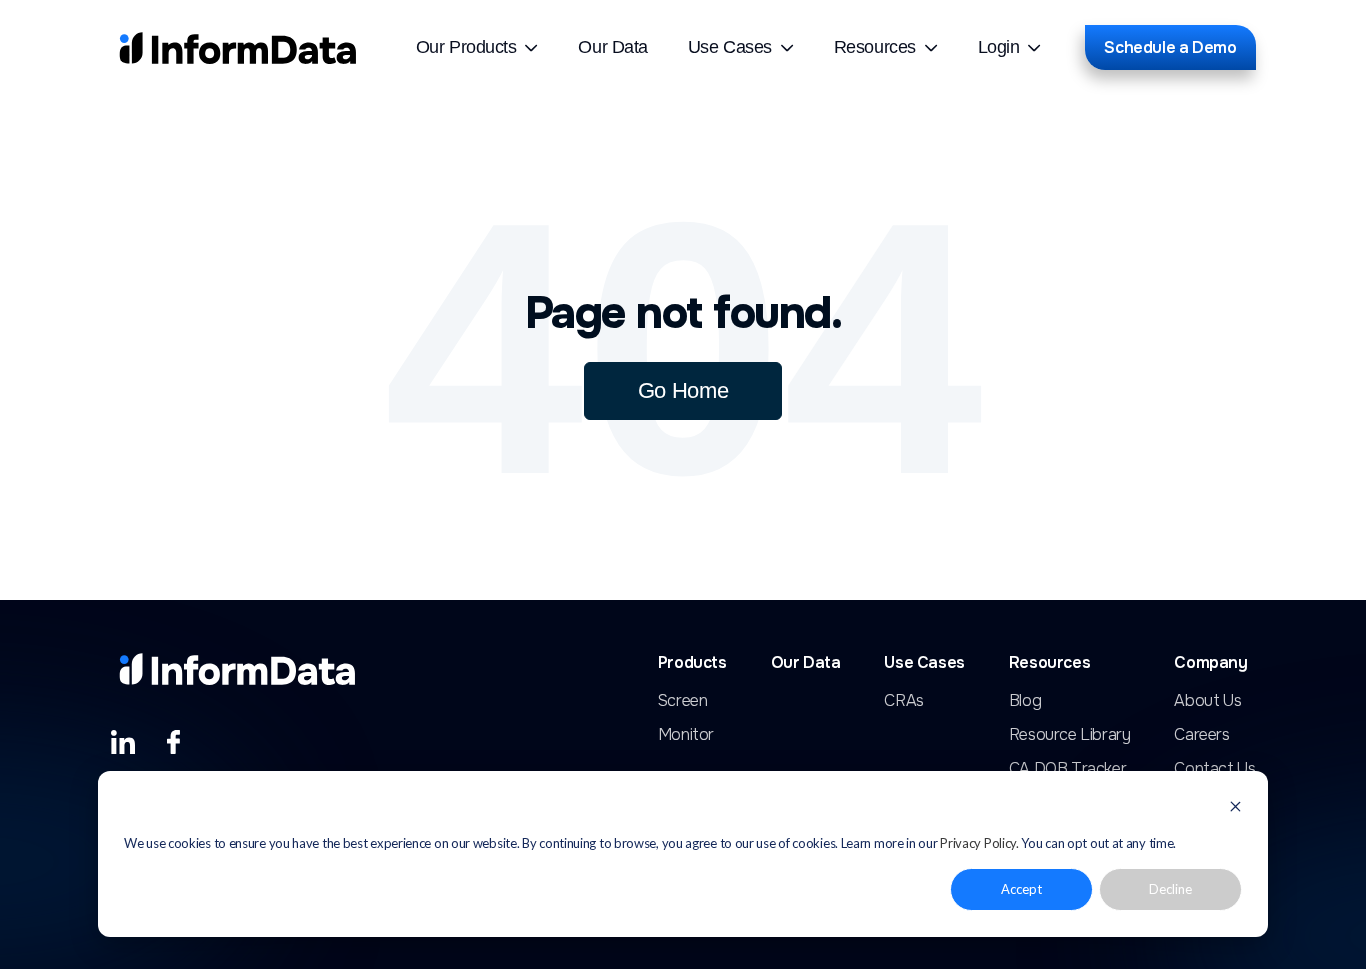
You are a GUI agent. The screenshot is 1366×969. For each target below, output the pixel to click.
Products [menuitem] (692, 663)
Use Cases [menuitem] (730, 47)
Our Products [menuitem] (466, 47)
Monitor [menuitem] (686, 735)
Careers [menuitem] (1201, 735)
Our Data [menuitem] (612, 47)
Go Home (683, 390)
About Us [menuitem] (1207, 701)
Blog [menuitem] (1025, 701)
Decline (1170, 889)
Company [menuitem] (1210, 663)
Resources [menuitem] (875, 47)
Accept (1021, 889)
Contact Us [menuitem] (1214, 769)
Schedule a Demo (1170, 47)
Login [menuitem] (999, 47)
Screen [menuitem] (683, 701)
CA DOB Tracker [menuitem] (1067, 769)
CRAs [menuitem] (903, 701)
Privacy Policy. (979, 843)
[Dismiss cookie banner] (1235, 808)
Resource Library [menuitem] (1070, 735)
